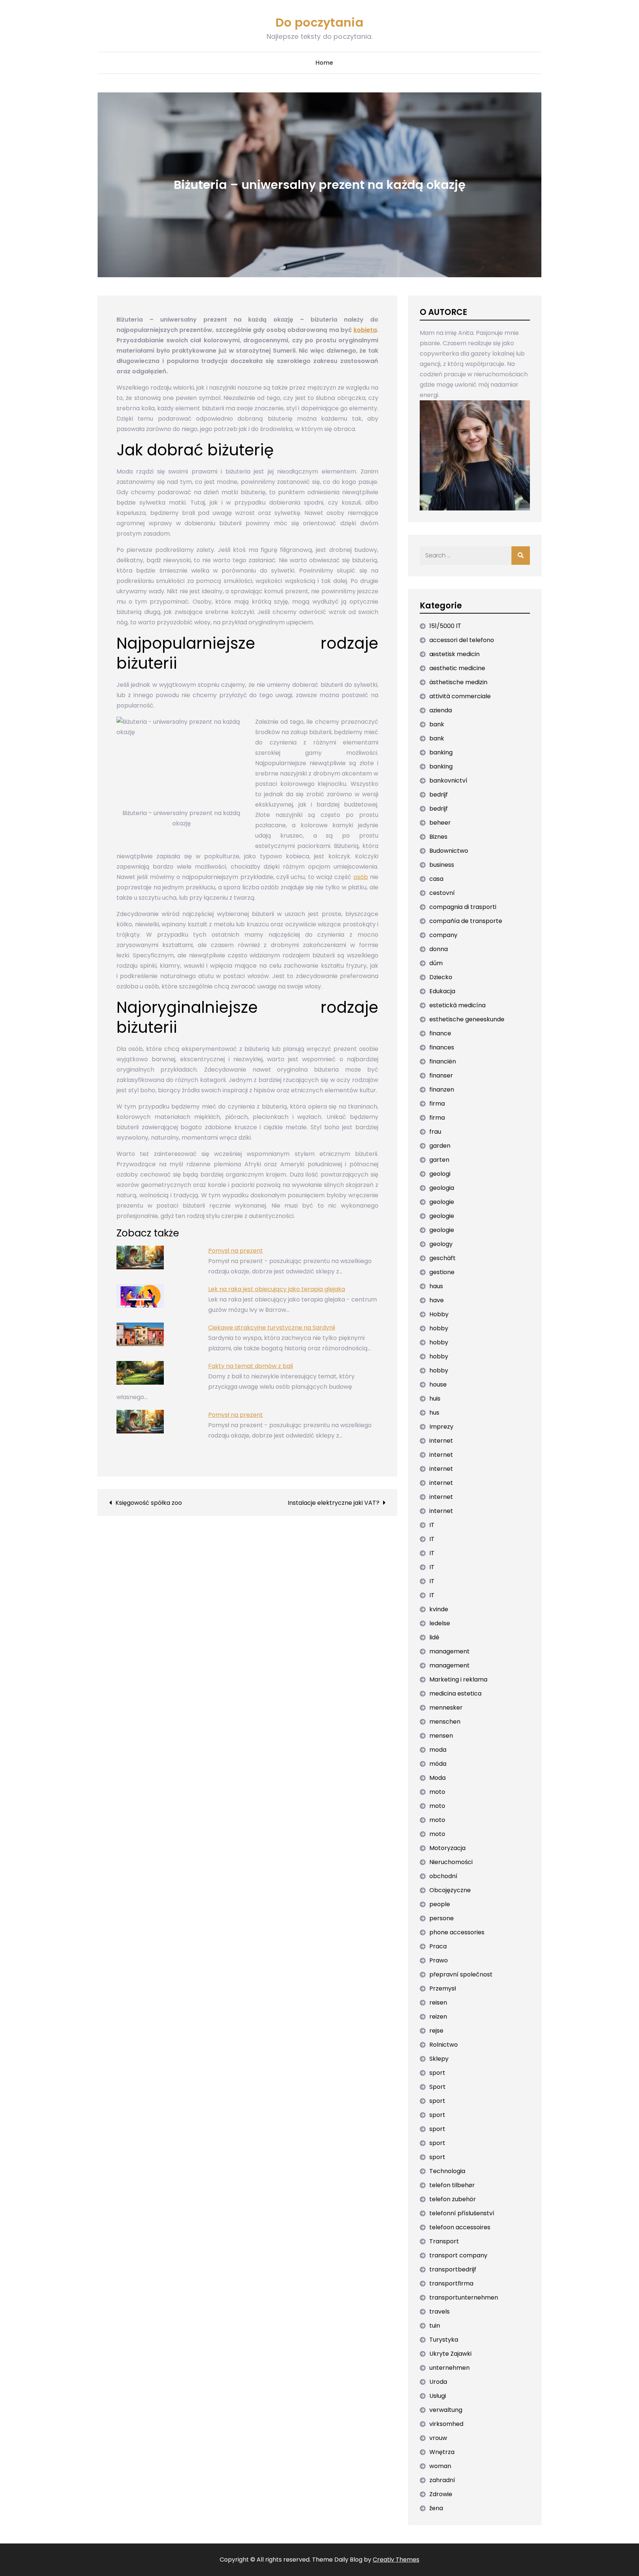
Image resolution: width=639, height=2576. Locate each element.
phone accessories (457, 1932)
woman (440, 2466)
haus (436, 1286)
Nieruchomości (451, 1862)
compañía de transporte (466, 921)
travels (439, 2312)
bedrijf (439, 795)
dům (436, 963)
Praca (438, 1946)
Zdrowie (441, 2494)
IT (432, 1525)
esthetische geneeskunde (467, 1019)
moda (438, 1750)
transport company (458, 2255)
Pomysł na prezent (236, 1251)
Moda (437, 1778)
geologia (442, 1188)
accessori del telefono (462, 640)
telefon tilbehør (452, 2185)
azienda (441, 710)
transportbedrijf (453, 2269)
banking (441, 752)
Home (324, 63)
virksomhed (446, 2424)
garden (440, 1146)
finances (442, 1047)
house (438, 1384)
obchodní (443, 1876)
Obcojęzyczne (450, 1890)
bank (437, 724)
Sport (437, 2087)
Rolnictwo (444, 2045)
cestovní (442, 893)
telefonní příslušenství (462, 2213)
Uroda (438, 2382)
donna (439, 949)
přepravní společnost (461, 1974)
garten (439, 1160)
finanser (441, 1075)
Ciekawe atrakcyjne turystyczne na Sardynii (272, 1328)
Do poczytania (319, 22)
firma (437, 1104)
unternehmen (449, 2368)
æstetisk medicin (454, 654)
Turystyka (444, 2340)
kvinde (439, 1609)
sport (437, 2073)
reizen (438, 2017)
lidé (434, 1637)
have (437, 1300)
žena (436, 2508)
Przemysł (443, 1988)
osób (361, 877)
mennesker (446, 1708)
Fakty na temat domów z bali (251, 1366)
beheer (440, 823)
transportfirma (451, 2283)
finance (440, 1033)
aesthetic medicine (457, 668)
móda (438, 1764)
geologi (440, 1174)
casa (436, 879)
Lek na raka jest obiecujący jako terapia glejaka (277, 1289)
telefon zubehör (453, 2199)
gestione (442, 1272)
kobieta (365, 330)
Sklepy (439, 2059)
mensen (441, 1736)
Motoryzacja (447, 1848)
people (440, 1904)
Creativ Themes (396, 2560)
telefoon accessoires (460, 2227)
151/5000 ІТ (445, 626)
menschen (445, 1722)
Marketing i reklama (458, 1679)
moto (437, 1792)
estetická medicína (457, 1005)
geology (441, 1244)
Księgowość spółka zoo (149, 1503)
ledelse (440, 1623)
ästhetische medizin (458, 682)
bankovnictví (448, 780)
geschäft (442, 1258)
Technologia (447, 2171)
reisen (438, 2003)
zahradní (442, 2480)
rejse (436, 2031)
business (442, 865)
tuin (435, 2326)
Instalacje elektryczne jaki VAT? (334, 1503)
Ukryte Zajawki (450, 2354)
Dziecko (441, 977)
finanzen (442, 1090)
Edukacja (442, 991)
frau (435, 1132)
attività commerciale (460, 696)
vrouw (438, 2438)
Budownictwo (449, 851)
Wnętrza (442, 2452)
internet (441, 1441)
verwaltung (446, 2410)
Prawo (439, 1960)
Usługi (438, 2396)
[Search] (521, 556)
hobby (439, 1328)
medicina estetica (455, 1693)
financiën (443, 1061)
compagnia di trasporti (463, 907)
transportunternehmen (464, 2297)
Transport (444, 2241)
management (449, 1651)
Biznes (438, 837)
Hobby (439, 1314)
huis (435, 1399)
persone (442, 1918)
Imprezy (441, 1427)
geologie (442, 1202)
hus (434, 1413)
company (443, 935)
